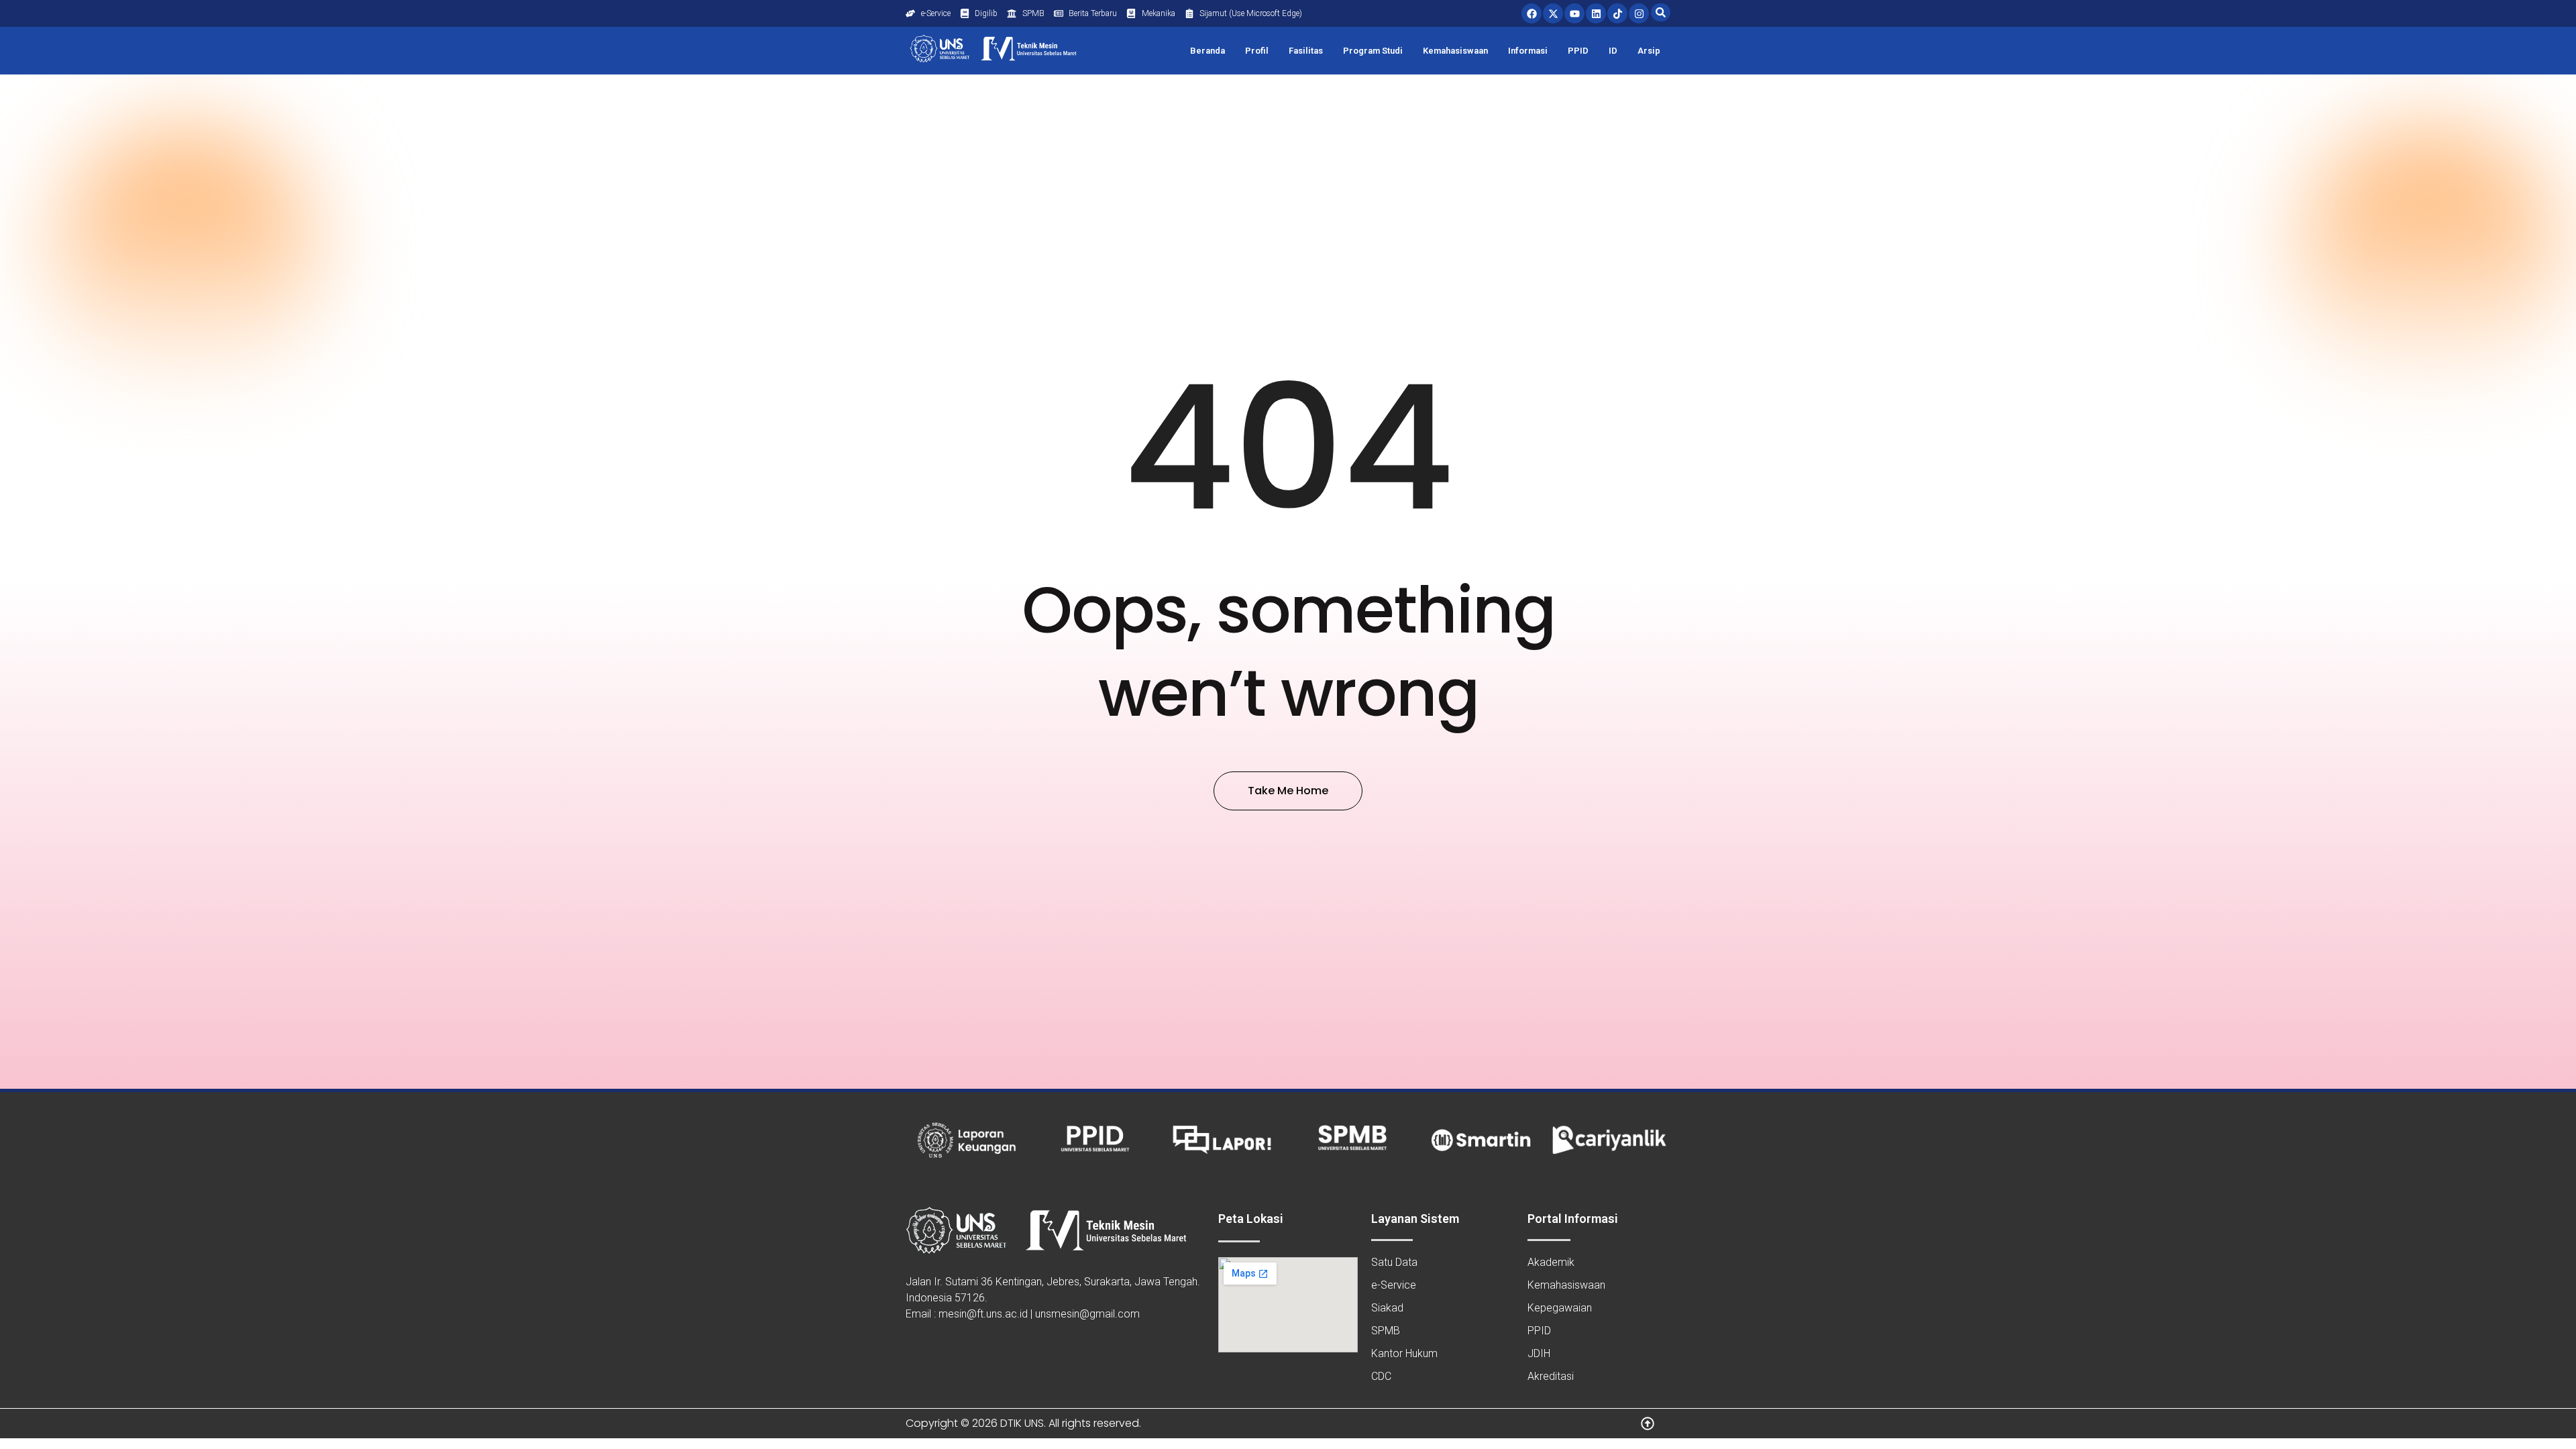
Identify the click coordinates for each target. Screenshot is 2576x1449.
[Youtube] (1574, 13)
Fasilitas (1306, 51)
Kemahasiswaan (1455, 51)
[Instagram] (1639, 13)
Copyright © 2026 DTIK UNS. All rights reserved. (1023, 1423)
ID (1613, 51)
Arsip (1649, 51)
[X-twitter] (1553, 13)
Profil (1257, 51)
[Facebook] (1532, 13)
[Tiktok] (1617, 13)
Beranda (1207, 51)
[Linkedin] (1596, 13)
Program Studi (1373, 51)
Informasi (1528, 51)
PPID (1578, 51)
